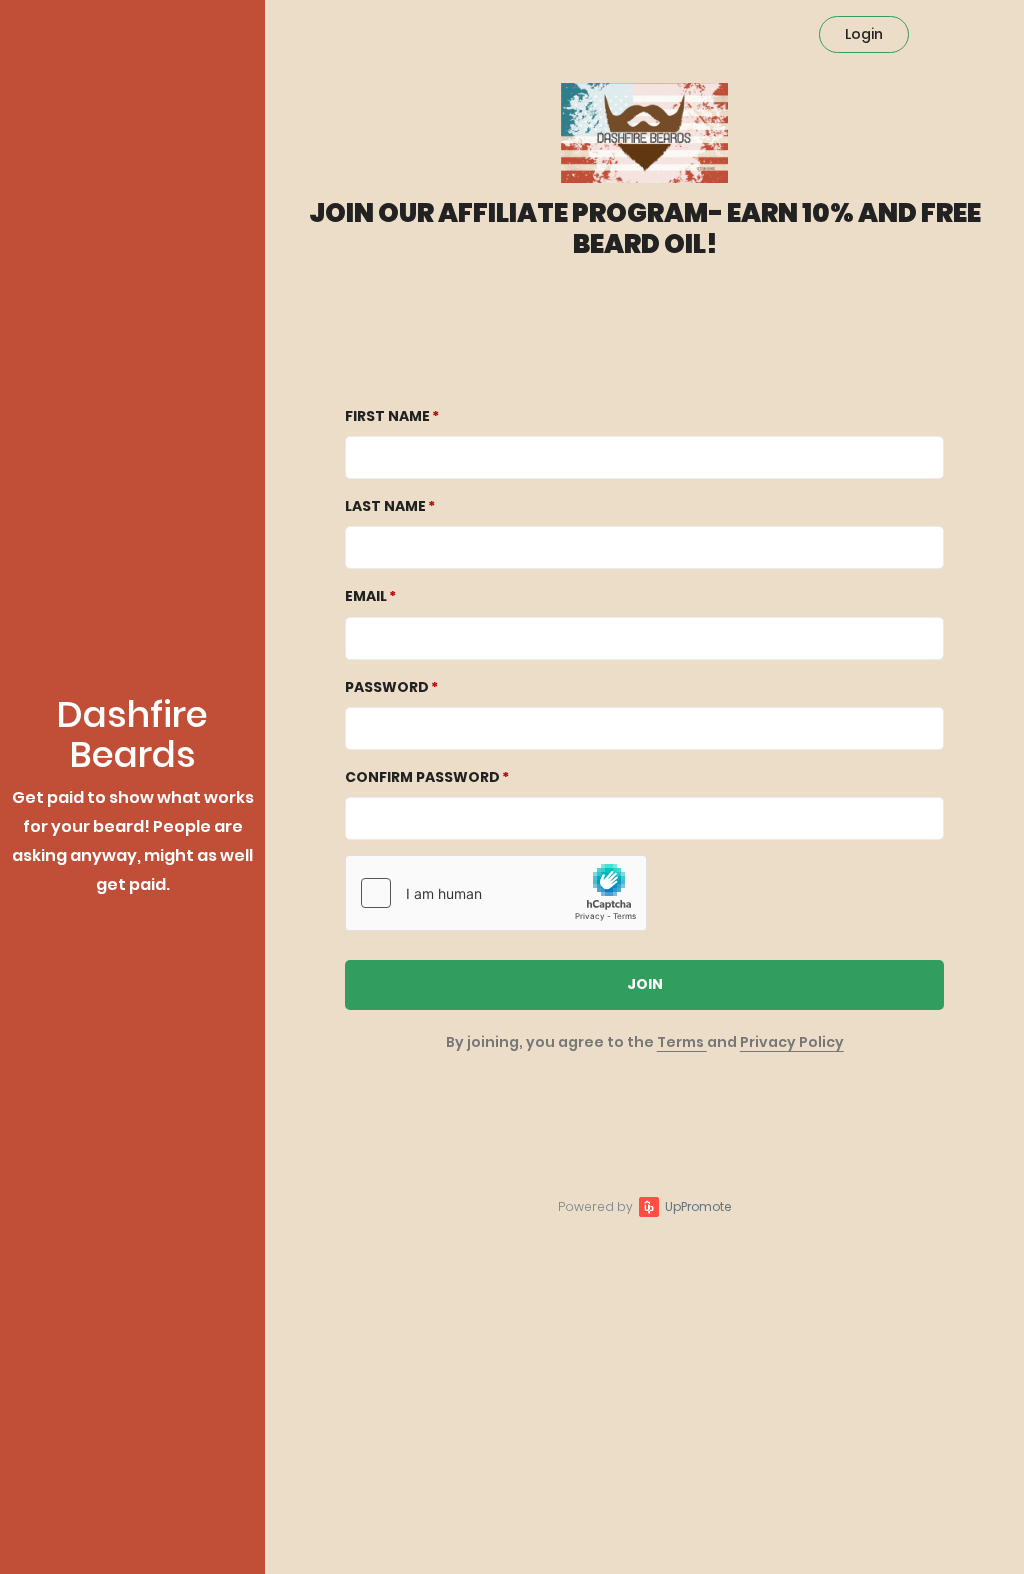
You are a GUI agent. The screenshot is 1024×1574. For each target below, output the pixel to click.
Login (864, 34)
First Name (387, 416)
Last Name (385, 506)
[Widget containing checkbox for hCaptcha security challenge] (496, 893)
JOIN (645, 984)
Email (366, 596)
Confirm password (422, 777)
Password (387, 687)
